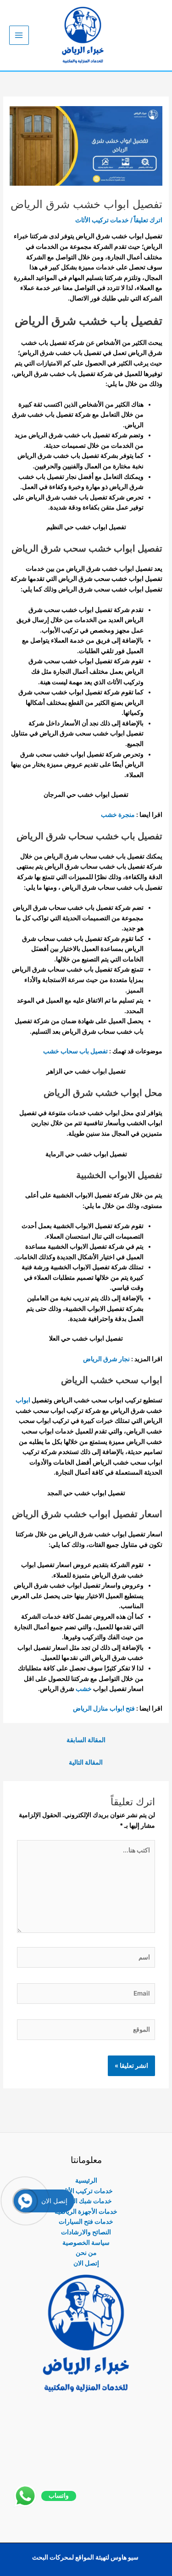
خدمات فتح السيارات (86, 2222)
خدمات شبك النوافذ (86, 2201)
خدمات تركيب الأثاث (102, 220)
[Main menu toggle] (19, 35)
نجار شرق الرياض (106, 1359)
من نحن (86, 2253)
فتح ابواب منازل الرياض (104, 1708)
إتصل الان (86, 2263)
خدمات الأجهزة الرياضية (86, 2211)
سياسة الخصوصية (86, 2243)
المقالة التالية (86, 1762)
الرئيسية (86, 2180)
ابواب (23, 1400)
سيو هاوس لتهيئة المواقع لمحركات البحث (85, 2557)
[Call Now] (25, 2201)
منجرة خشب (118, 815)
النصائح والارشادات (86, 2232)
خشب (83, 1689)
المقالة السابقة (86, 1740)
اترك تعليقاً (148, 220)
